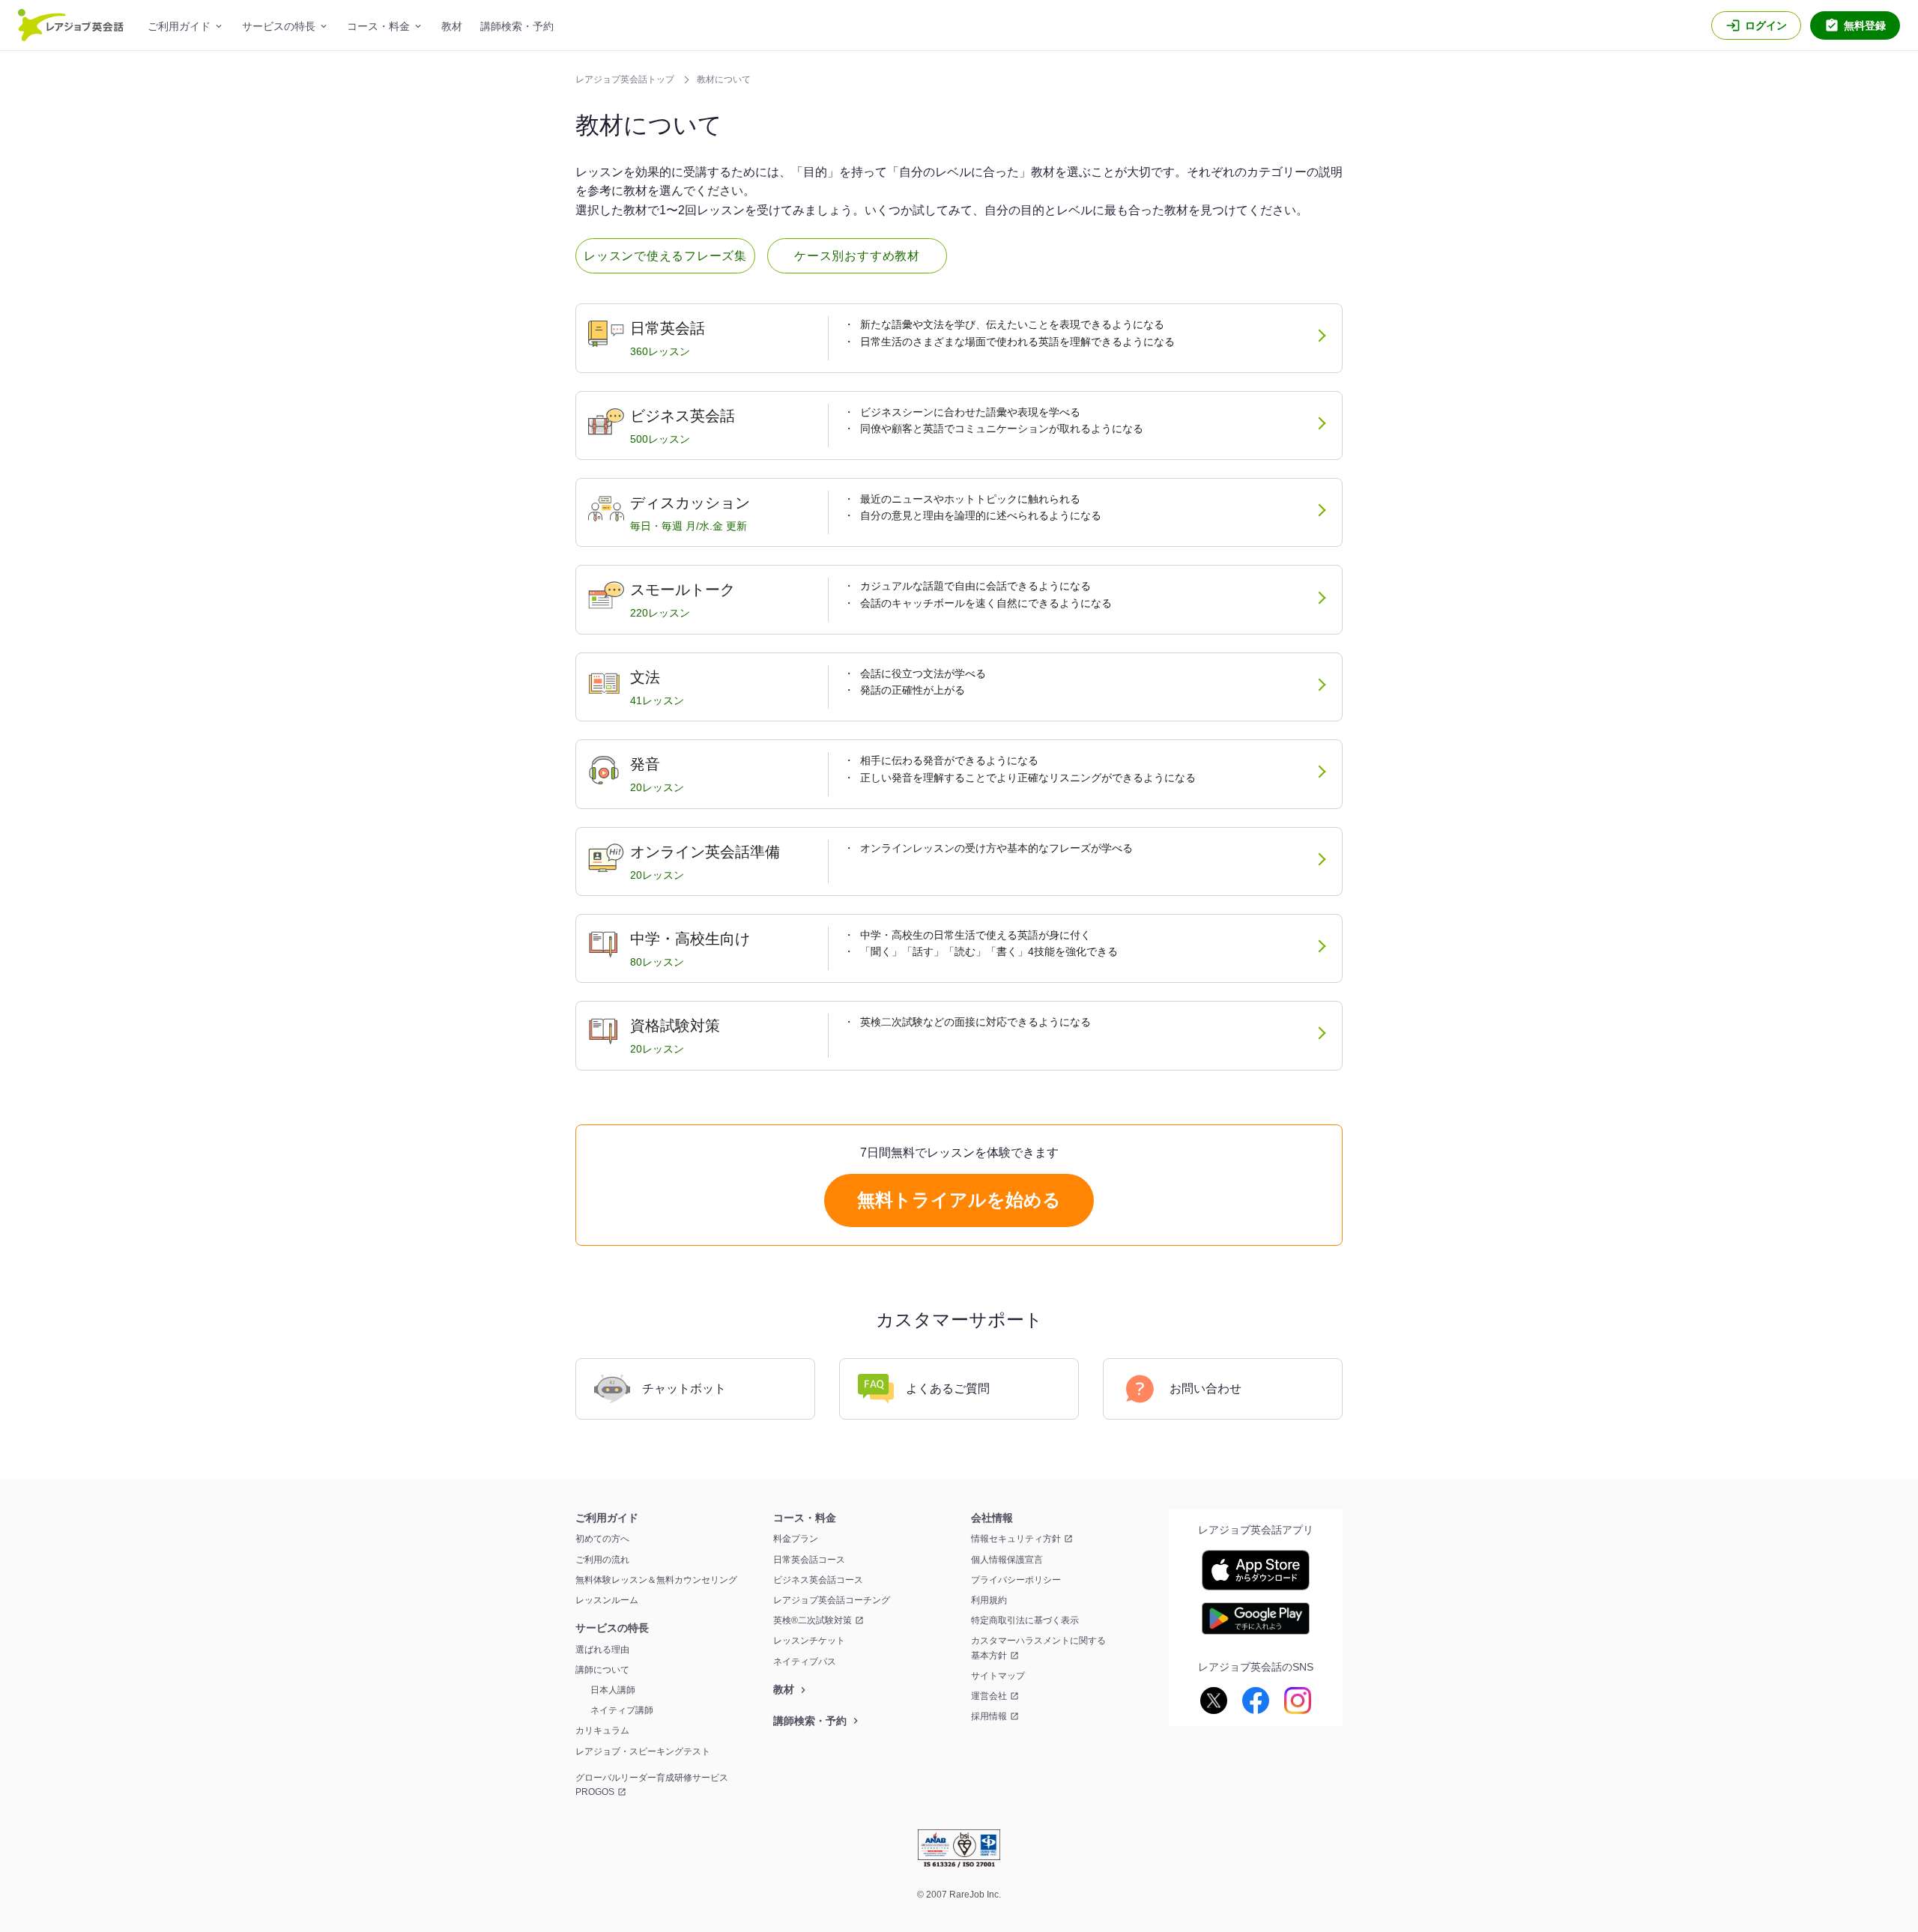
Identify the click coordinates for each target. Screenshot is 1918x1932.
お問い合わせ (1205, 1389)
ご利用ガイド (179, 26)
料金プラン (796, 1539)
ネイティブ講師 (622, 1710)
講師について (602, 1670)
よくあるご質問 (948, 1389)
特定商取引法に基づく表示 (1025, 1620)
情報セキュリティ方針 (1016, 1539)
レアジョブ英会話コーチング (832, 1600)
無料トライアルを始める (959, 1200)
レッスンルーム (607, 1600)
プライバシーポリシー (1016, 1580)
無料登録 (1865, 25)
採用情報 (989, 1716)
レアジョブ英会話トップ (626, 79)
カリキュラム (602, 1730)
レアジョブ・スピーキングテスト (643, 1751)
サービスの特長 (279, 26)
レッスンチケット (809, 1641)
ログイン (1766, 25)
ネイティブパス (805, 1662)
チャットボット (684, 1389)
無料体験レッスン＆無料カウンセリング (656, 1580)
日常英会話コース (809, 1560)
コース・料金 (378, 26)
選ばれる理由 (602, 1650)
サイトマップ (998, 1676)
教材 (452, 26)
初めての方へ (602, 1539)
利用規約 (989, 1600)
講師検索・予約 (517, 26)
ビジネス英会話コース (818, 1580)
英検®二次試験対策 (813, 1620)
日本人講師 (613, 1690)
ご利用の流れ (602, 1560)
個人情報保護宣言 (1007, 1560)
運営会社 (989, 1696)
